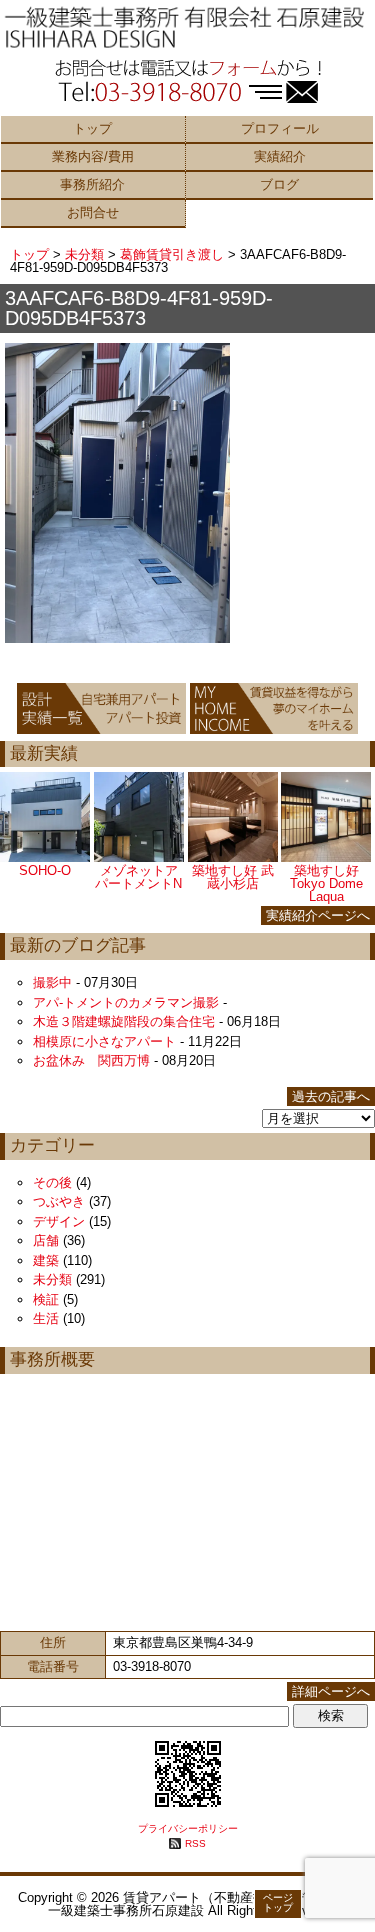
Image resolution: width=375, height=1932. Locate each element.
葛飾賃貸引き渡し (172, 254)
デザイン (59, 1221)
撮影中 (52, 982)
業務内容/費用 (93, 156)
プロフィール (280, 128)
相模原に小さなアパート (104, 1041)
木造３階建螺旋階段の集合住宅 (124, 1021)
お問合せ (93, 212)
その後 (52, 1182)
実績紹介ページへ (318, 915)
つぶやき (59, 1201)
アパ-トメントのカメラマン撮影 (126, 1002)
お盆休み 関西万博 (91, 1060)
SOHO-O (45, 870)
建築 (46, 1260)
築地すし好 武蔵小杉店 (233, 877)
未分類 (84, 254)
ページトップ (278, 1902)
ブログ (279, 184)
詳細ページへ (331, 1691)
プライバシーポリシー (188, 1828)
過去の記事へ (331, 1096)
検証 (46, 1299)
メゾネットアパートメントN (138, 877)
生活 (46, 1318)
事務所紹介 (92, 184)
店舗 (46, 1240)
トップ (92, 128)
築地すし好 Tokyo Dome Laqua (326, 883)
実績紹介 (280, 156)
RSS (195, 1843)
